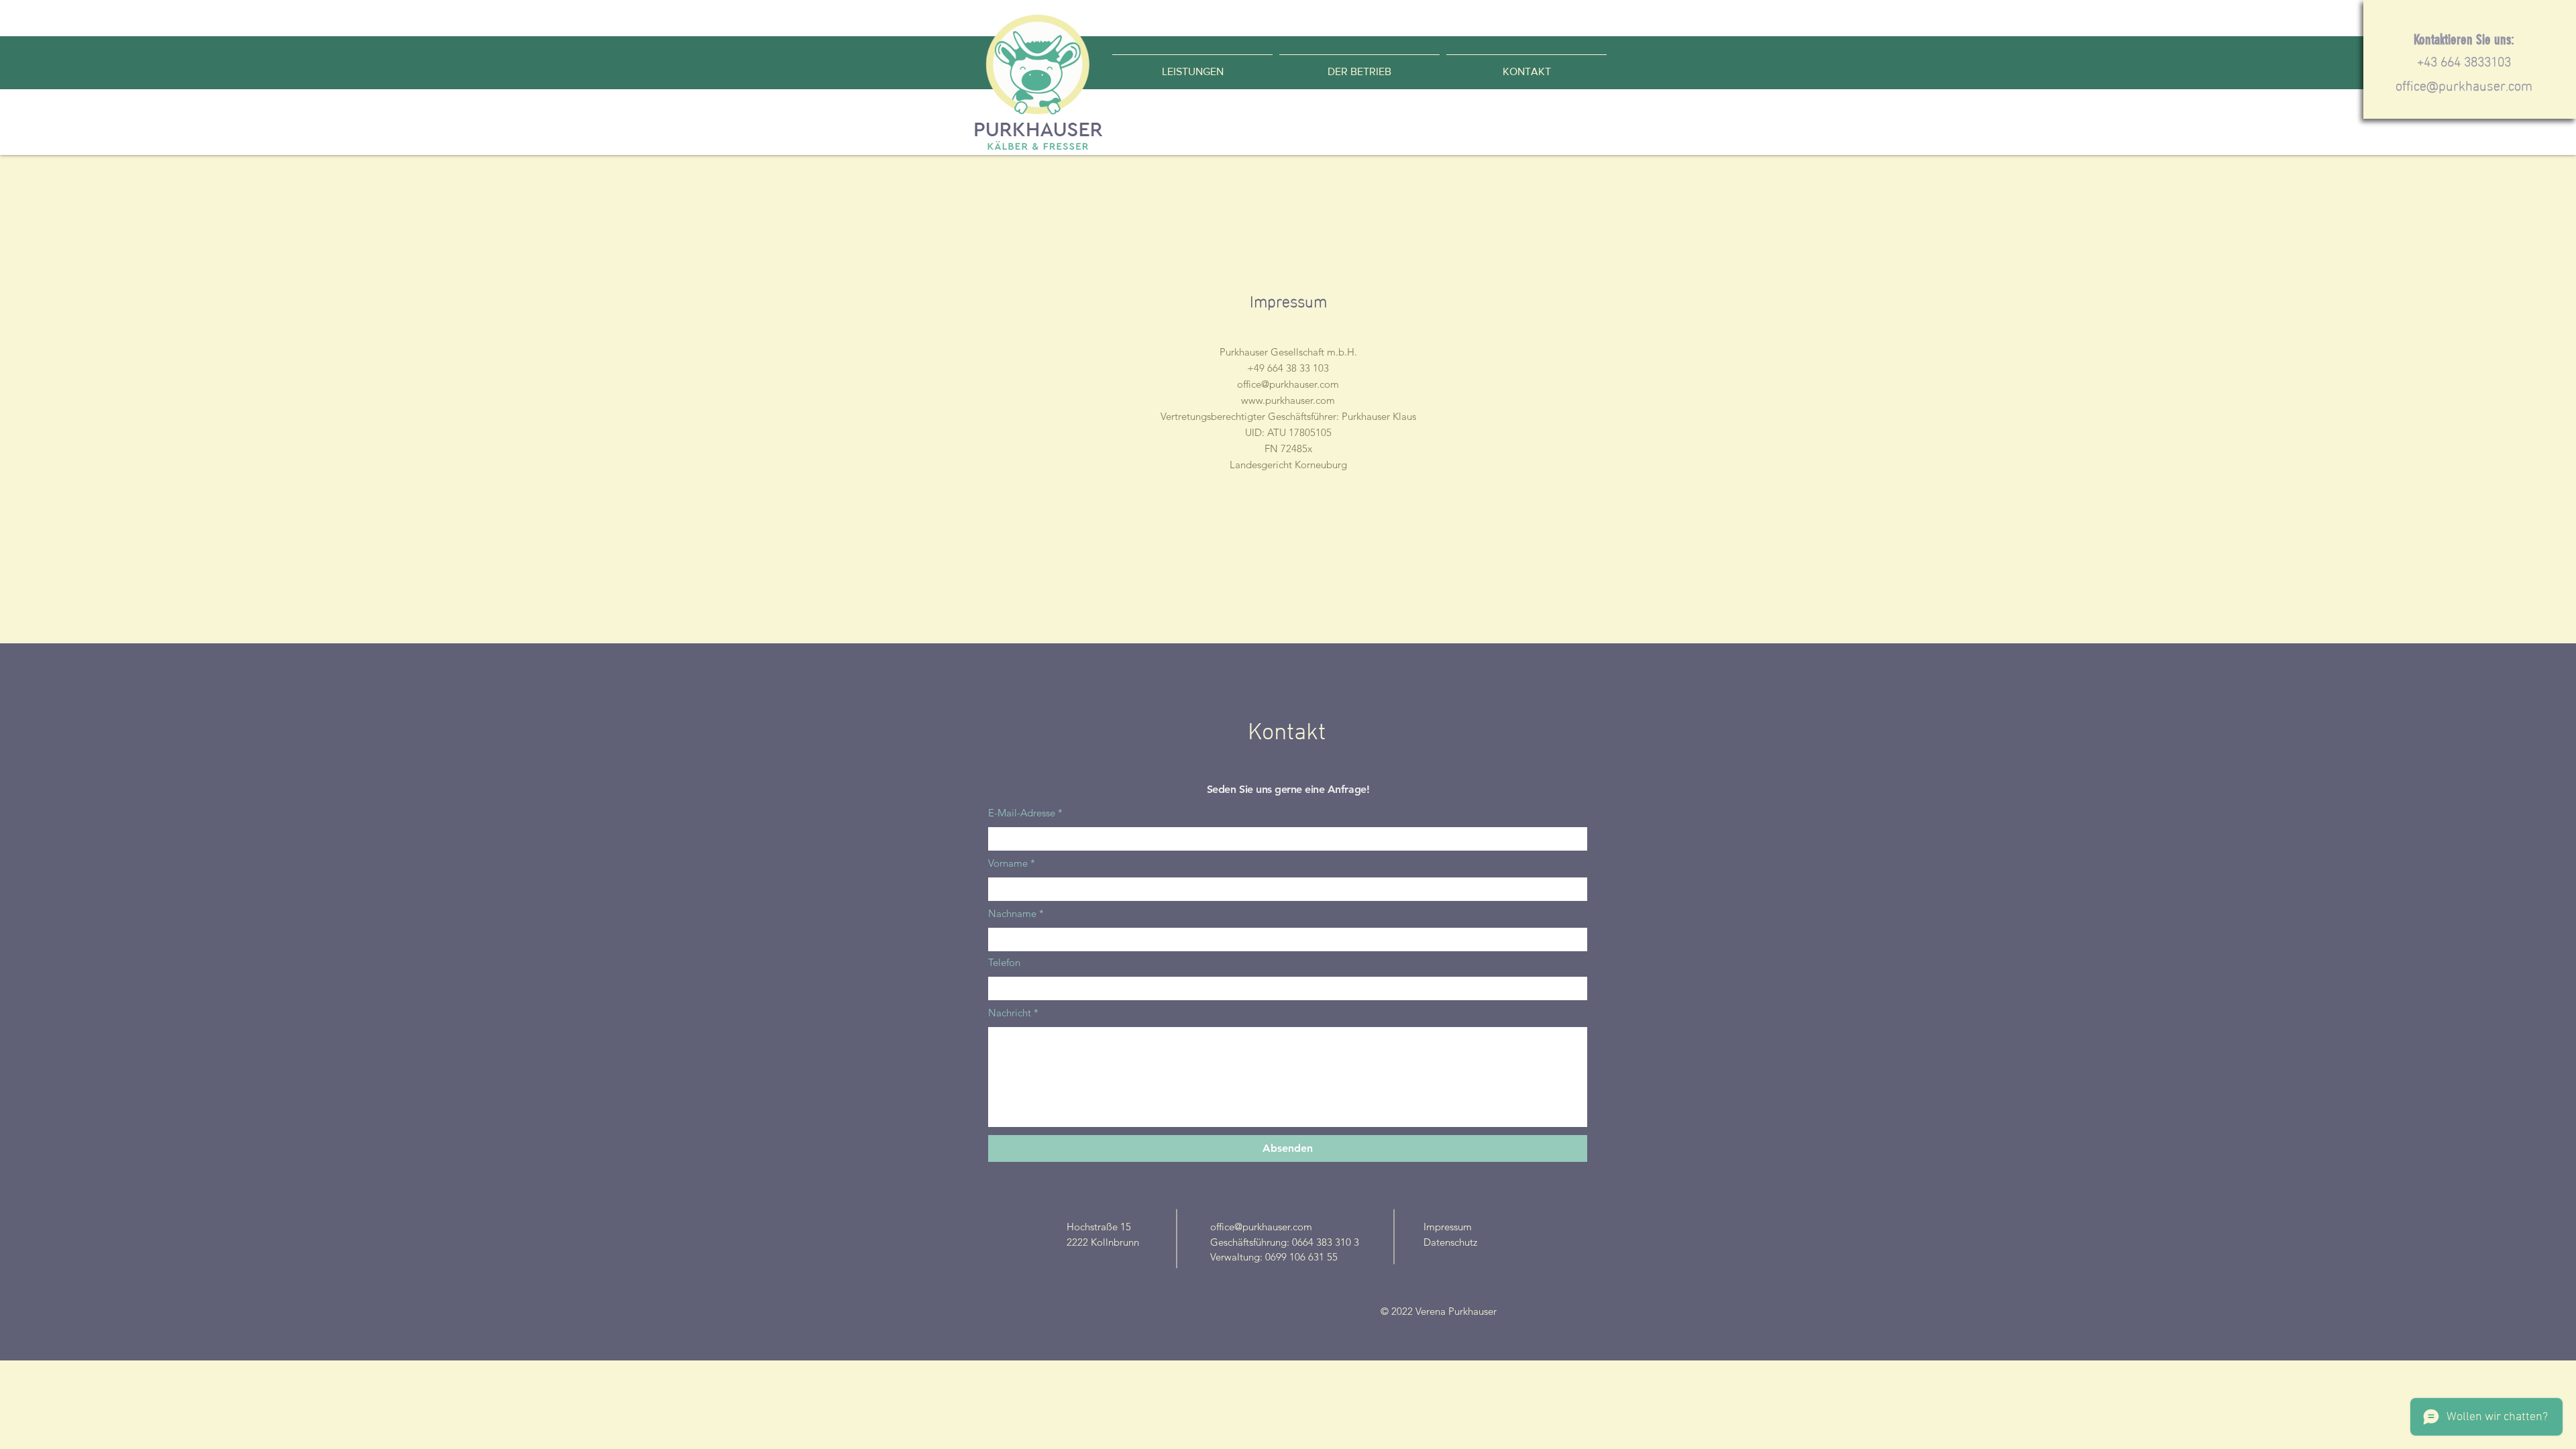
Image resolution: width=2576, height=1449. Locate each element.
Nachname (1012, 913)
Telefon (1004, 962)
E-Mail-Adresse (1022, 813)
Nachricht (1010, 1013)
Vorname (1008, 863)
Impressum (1448, 1227)
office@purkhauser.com (2464, 84)
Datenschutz (1450, 1242)
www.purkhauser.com (1288, 400)
